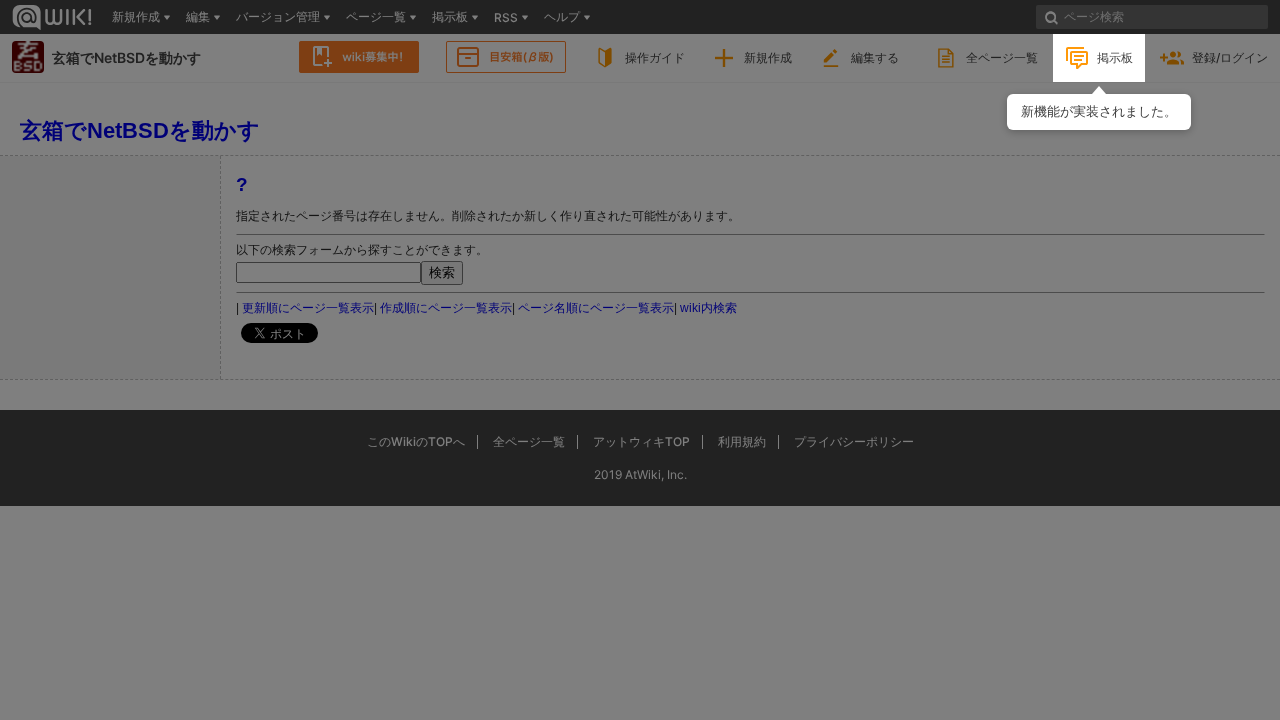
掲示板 (1115, 57)
